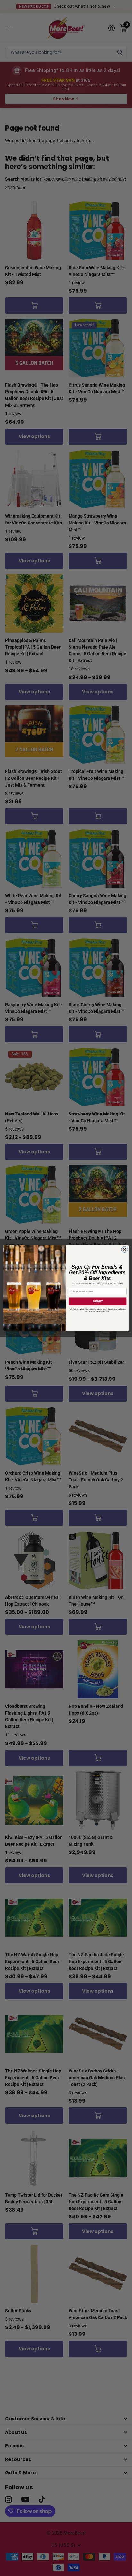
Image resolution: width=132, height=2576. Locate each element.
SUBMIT (97, 1301)
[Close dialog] (125, 1249)
